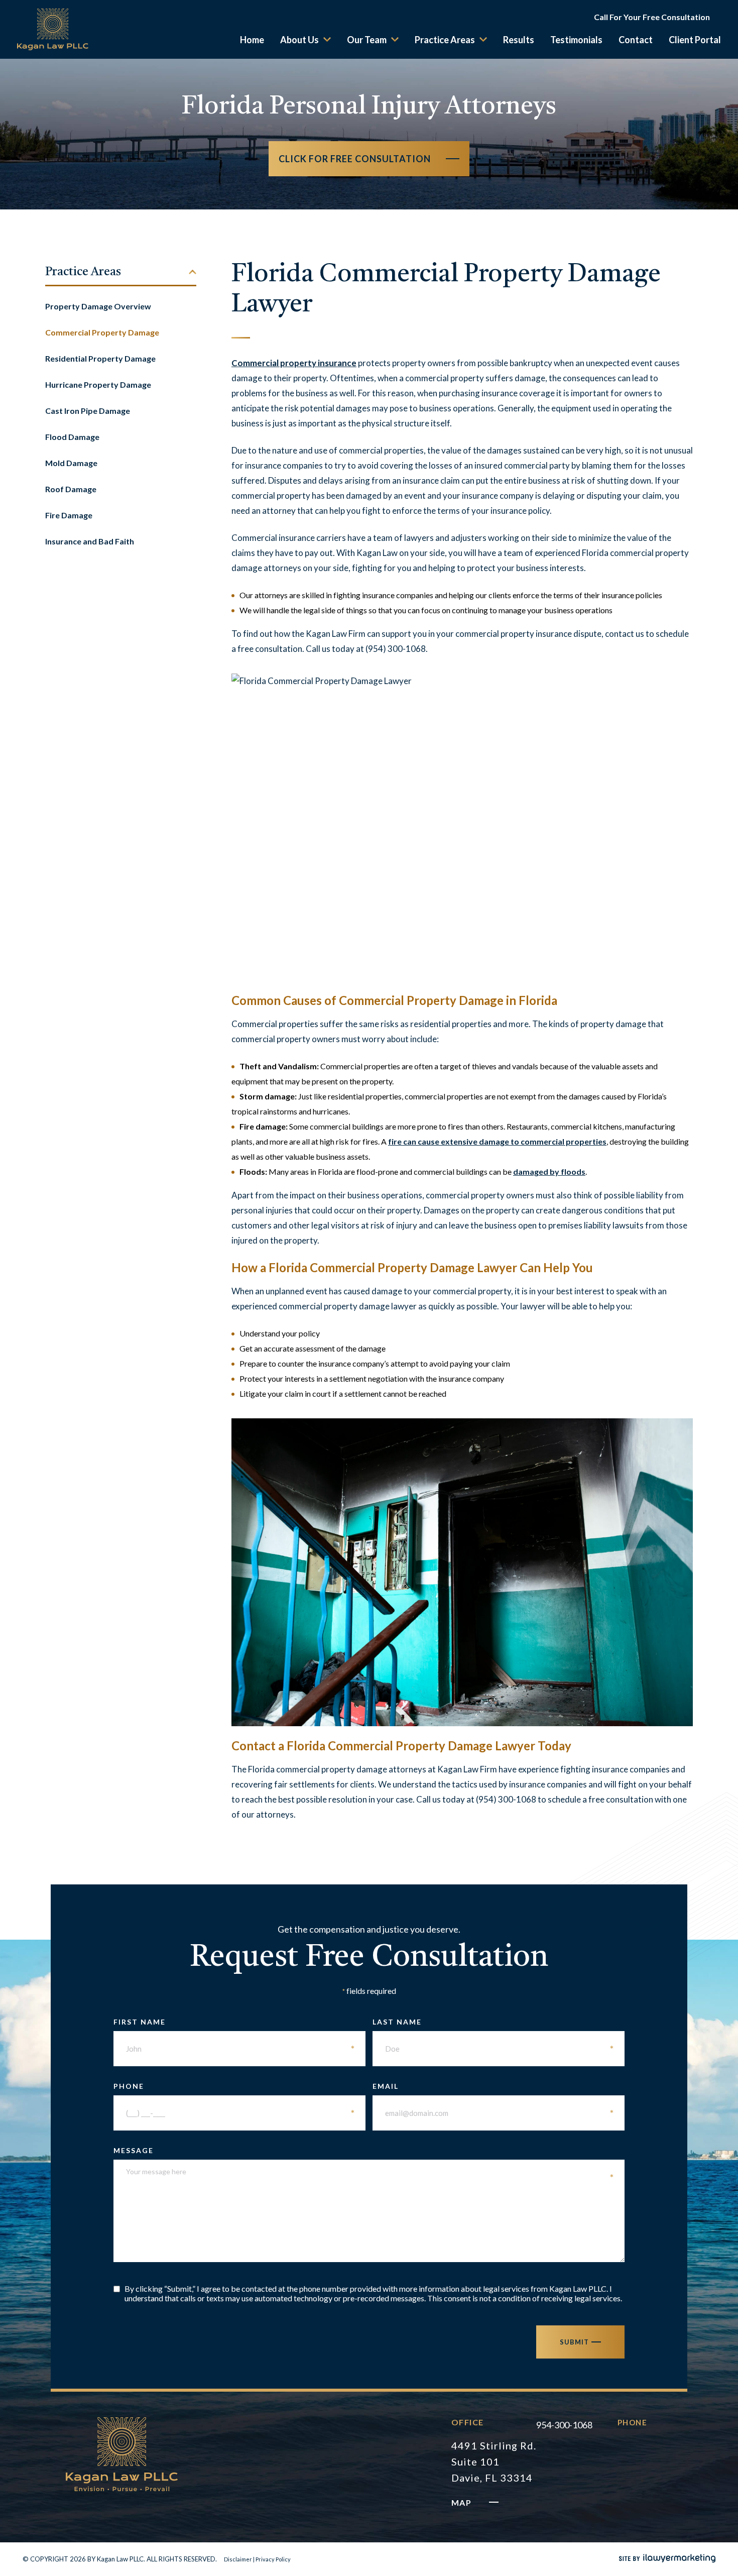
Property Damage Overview (98, 306)
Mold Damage (71, 463)
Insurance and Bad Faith (90, 541)
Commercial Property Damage (102, 332)
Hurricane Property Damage (98, 384)
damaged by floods (549, 1171)
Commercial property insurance (294, 363)
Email (494, 2086)
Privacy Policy (273, 2559)
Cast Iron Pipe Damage (88, 411)
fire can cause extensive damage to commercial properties (497, 1141)
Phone (234, 2086)
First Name (234, 2022)
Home (252, 40)
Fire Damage (69, 515)
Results (519, 40)
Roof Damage (71, 489)
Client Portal (695, 40)
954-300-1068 (564, 2425)
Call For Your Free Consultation (652, 17)
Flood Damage (72, 437)
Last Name (494, 2022)
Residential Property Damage (100, 358)
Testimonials (576, 40)
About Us (299, 40)
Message (364, 2150)
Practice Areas (445, 40)
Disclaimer (238, 2559)
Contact (636, 40)
